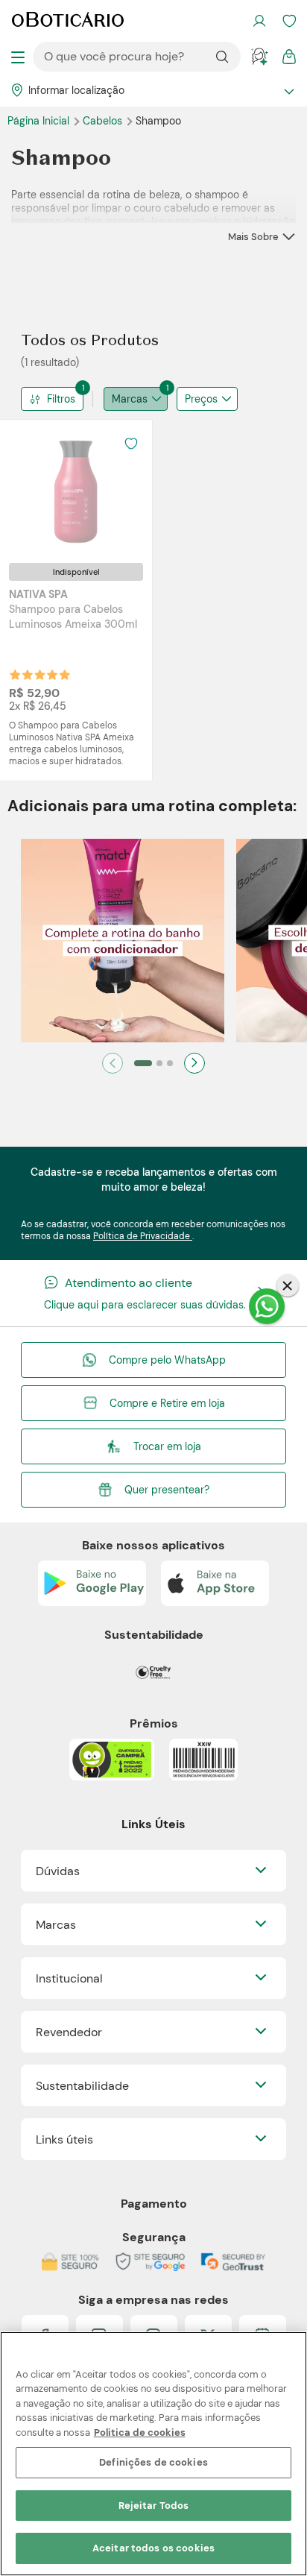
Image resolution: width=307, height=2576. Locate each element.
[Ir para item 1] (143, 1063)
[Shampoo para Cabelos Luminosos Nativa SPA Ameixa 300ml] (76, 491)
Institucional (69, 1978)
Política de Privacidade (143, 1236)
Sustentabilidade (82, 2086)
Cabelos (104, 121)
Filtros (65, 396)
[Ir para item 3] (170, 1063)
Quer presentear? (167, 1490)
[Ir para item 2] (159, 1063)
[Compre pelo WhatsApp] (267, 1306)
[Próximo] (194, 1063)
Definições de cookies (153, 2462)
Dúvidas (58, 1871)
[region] (153, 2454)
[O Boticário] (68, 21)
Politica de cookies (140, 2432)
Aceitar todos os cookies (153, 2548)
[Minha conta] (259, 21)
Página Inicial (40, 121)
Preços (201, 399)
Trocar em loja (167, 1446)
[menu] (18, 57)
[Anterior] (113, 1063)
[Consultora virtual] (259, 57)
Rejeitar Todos (154, 2506)
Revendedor (69, 2032)
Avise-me (76, 675)
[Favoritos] (289, 21)
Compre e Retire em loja (167, 1403)
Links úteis (64, 2139)
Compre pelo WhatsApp (167, 1360)
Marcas (140, 396)
